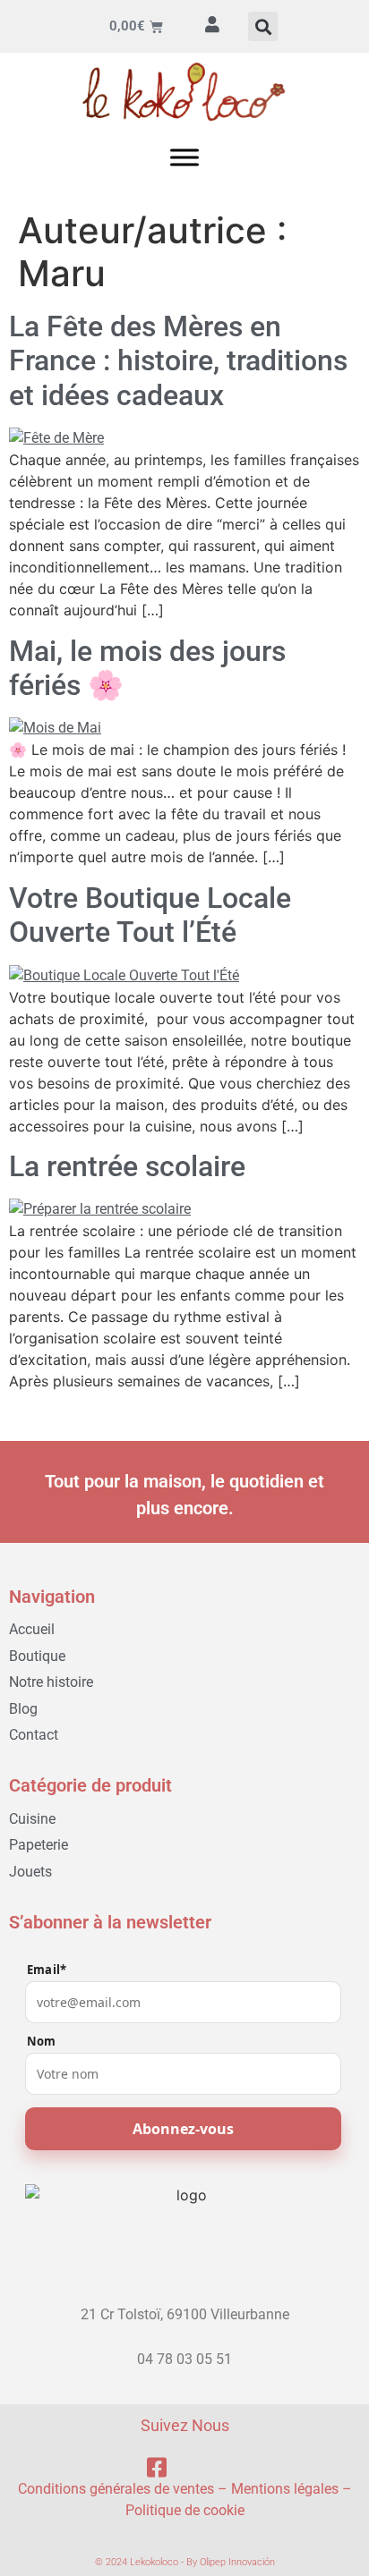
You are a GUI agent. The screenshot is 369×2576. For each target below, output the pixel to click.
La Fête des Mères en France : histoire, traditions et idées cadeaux (178, 361)
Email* (47, 1970)
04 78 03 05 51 (184, 2359)
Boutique (37, 1656)
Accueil (32, 1629)
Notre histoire (51, 1682)
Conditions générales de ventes (116, 2489)
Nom (42, 2042)
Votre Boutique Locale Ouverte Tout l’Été (150, 915)
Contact (34, 1735)
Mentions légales (285, 2489)
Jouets (30, 1872)
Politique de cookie (185, 2510)
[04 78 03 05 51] (184, 2343)
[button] (263, 26)
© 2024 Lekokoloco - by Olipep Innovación (185, 2562)
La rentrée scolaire (127, 1166)
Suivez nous (185, 2425)
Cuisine (32, 1819)
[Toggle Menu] (184, 157)
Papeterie (39, 1845)
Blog (23, 1709)
